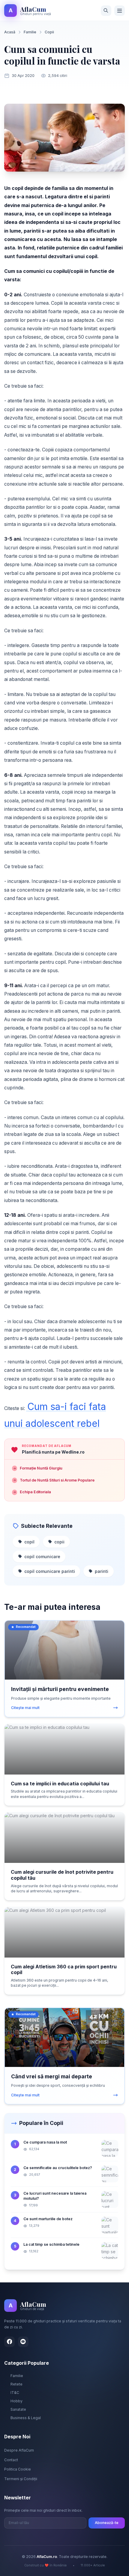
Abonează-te (107, 2523)
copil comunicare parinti (50, 1571)
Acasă (10, 32)
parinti (102, 1571)
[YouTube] (23, 2342)
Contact (11, 2460)
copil (29, 1542)
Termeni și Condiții (21, 2479)
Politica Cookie (18, 2469)
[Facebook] (9, 2342)
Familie (30, 32)
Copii (49, 32)
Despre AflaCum (19, 2450)
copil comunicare (42, 1557)
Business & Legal (26, 2418)
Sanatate (18, 2409)
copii (59, 1542)
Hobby (16, 2401)
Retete (16, 2384)
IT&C (15, 2393)
